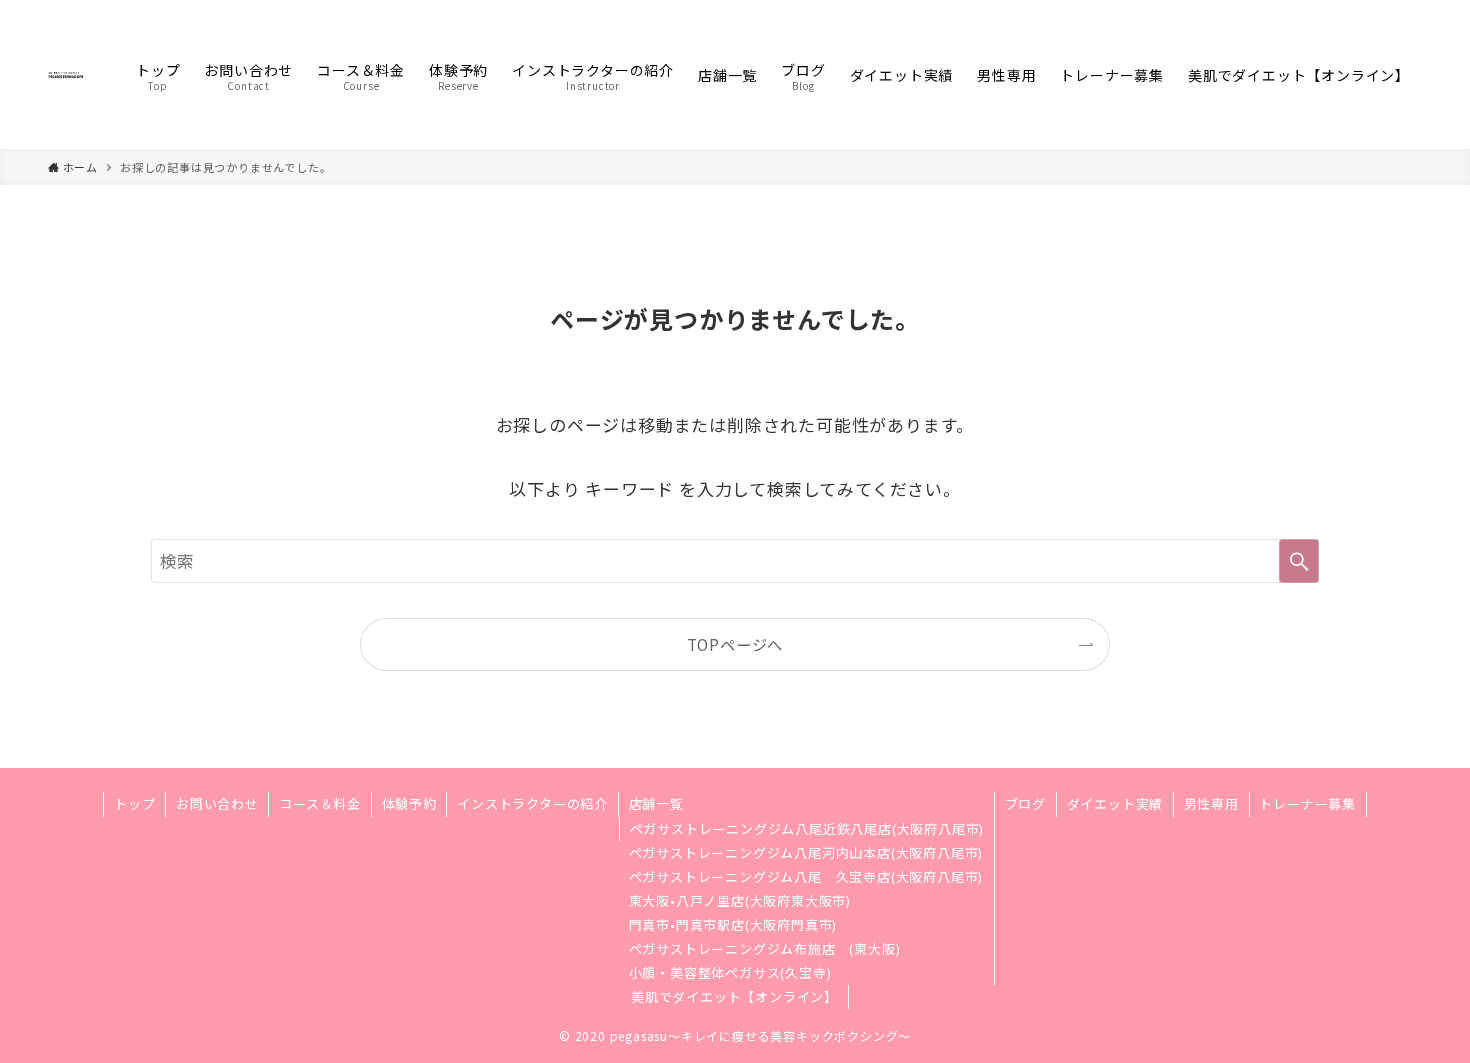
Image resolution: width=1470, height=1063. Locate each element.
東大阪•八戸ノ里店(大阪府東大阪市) (740, 900)
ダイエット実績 (1115, 803)
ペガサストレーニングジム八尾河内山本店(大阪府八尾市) (806, 852)
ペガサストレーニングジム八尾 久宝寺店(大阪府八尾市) (806, 876)
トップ (134, 803)
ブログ (1025, 803)
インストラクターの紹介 (532, 803)
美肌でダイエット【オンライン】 (734, 996)
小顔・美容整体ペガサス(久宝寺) (730, 972)
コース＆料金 (320, 803)
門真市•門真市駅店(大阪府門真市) (733, 924)
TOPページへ (735, 644)
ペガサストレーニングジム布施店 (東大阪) (765, 948)
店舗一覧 (656, 803)
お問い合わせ (217, 803)
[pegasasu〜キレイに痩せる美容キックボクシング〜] (66, 74)
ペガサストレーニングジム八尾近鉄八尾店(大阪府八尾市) (807, 828)
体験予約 (409, 803)
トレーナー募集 (1307, 803)
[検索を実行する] (1299, 561)
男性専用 (1211, 803)
